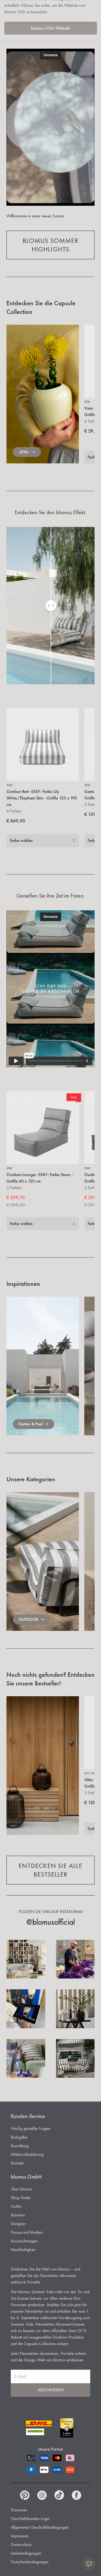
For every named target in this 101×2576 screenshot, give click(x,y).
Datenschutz (21, 2545)
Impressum (20, 2536)
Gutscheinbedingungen (30, 2562)
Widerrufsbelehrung (27, 2154)
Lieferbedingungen (26, 2553)
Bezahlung (20, 2146)
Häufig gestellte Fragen (31, 2128)
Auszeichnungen (24, 2241)
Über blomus (21, 2189)
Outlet (16, 2206)
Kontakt (17, 2163)
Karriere (18, 2215)
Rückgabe (19, 2137)
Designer (18, 2224)
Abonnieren (51, 2390)
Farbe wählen (21, 840)
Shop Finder (21, 2198)
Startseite (19, 2510)
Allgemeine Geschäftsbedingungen (40, 2527)
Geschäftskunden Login (30, 2519)
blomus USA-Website (51, 28)
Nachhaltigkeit (23, 2250)
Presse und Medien (27, 2232)
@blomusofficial (51, 1922)
